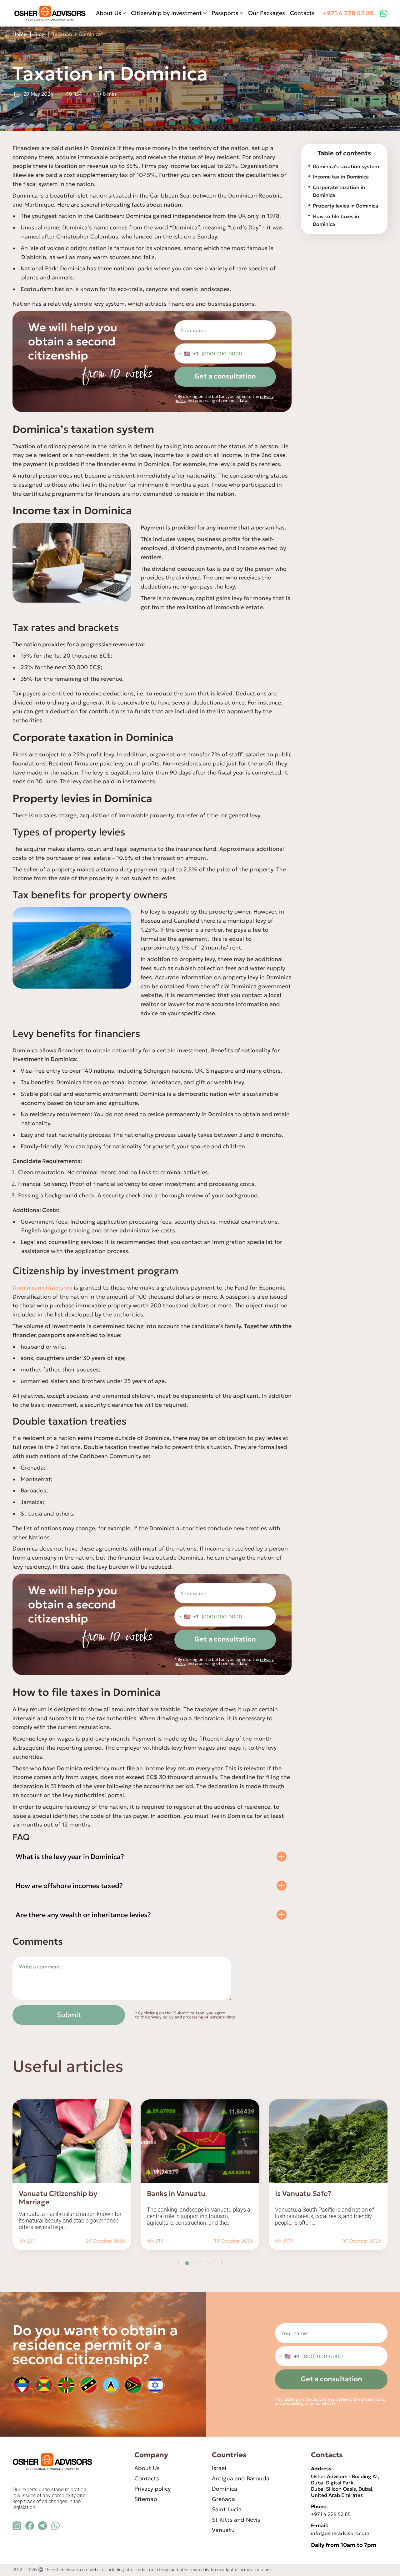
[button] (178, 2263)
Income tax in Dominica (341, 177)
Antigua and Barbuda (241, 2478)
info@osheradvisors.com (340, 2533)
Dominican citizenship (42, 1288)
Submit (69, 2015)
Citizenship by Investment (166, 13)
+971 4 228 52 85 (348, 13)
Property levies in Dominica (345, 206)
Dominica (225, 2489)
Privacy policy (152, 2489)
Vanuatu (223, 2530)
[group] (72, 2175)
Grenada (223, 2499)
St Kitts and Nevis (236, 2520)
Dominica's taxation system (346, 166)
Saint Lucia (227, 2509)
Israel (219, 2468)
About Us (109, 13)
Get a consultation (225, 376)
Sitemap (146, 2499)
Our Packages (267, 13)
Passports (225, 13)
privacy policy (161, 2017)
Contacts (302, 13)
